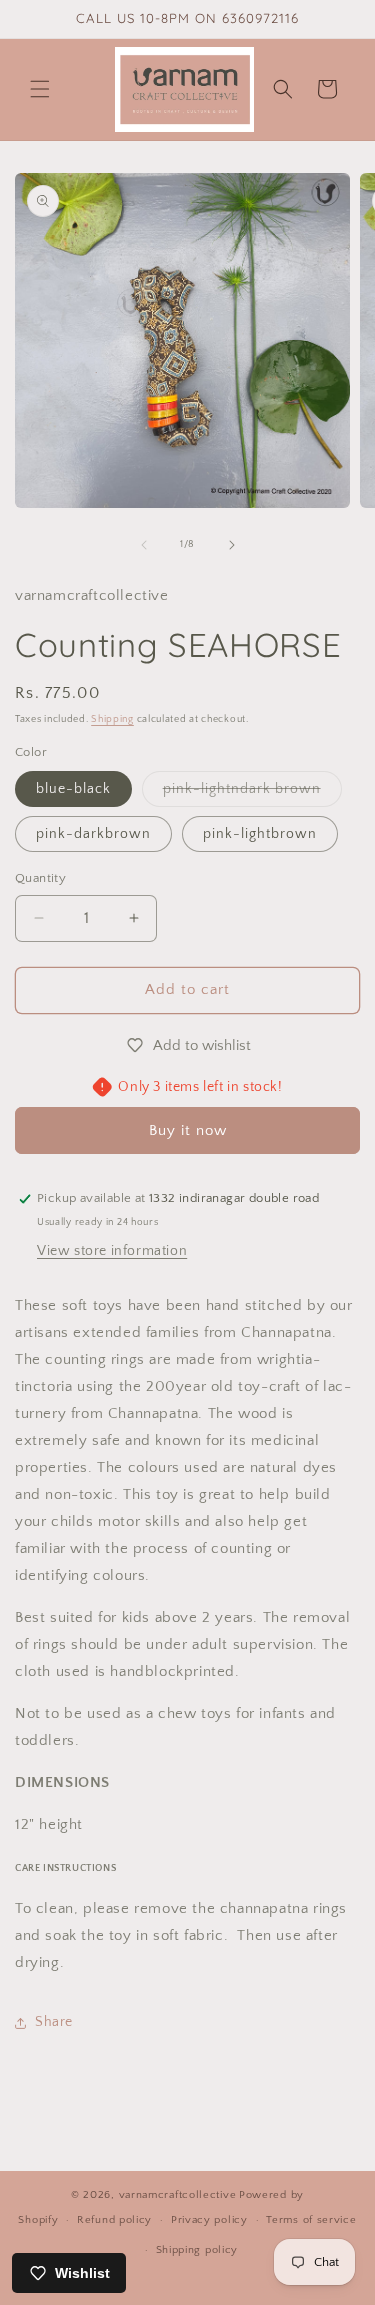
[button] (40, 89)
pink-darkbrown (93, 834)
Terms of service (311, 2220)
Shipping (112, 719)
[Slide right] (232, 545)
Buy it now (188, 1130)
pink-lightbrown (260, 834)
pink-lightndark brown (252, 793)
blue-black (73, 789)
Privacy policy (209, 2220)
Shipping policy (197, 2250)
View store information (112, 1251)
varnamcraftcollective (178, 2195)
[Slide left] (144, 545)
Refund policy (114, 2220)
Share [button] (54, 2022)
